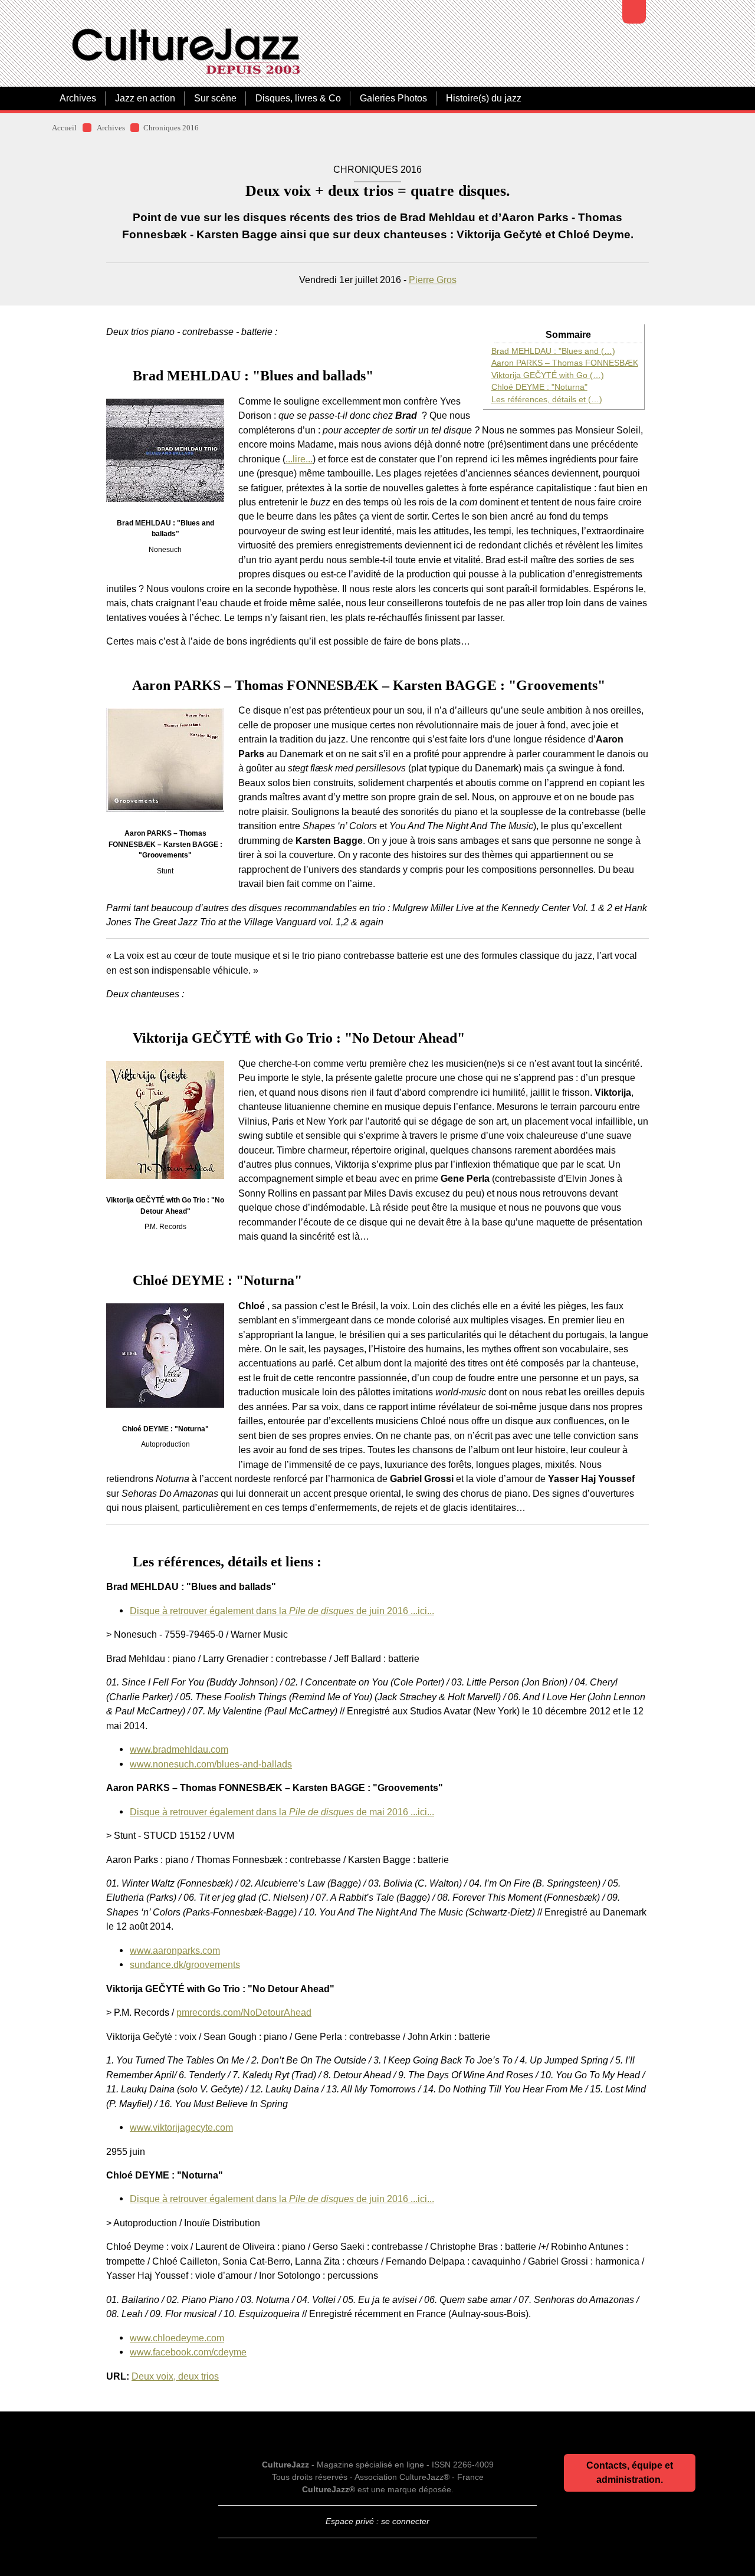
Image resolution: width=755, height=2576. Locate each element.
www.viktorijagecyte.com (181, 2127)
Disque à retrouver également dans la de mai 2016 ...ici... (282, 1812)
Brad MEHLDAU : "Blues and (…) (553, 351)
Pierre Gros (433, 280)
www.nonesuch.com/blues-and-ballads (211, 1764)
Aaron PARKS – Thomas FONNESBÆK (565, 363)
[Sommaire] (111, 376)
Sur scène (215, 98)
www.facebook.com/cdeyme (188, 2352)
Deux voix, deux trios (175, 2376)
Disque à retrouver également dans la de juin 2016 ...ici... (282, 1611)
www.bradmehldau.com (179, 1749)
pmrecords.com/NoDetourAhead (244, 2012)
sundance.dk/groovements (185, 1964)
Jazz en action (145, 98)
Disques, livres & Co (298, 98)
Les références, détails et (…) (547, 400)
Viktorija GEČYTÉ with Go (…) (548, 375)
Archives (78, 98)
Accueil (64, 128)
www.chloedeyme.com (177, 2338)
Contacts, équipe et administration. (630, 2472)
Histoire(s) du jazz (484, 98)
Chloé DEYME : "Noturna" (539, 387)
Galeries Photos (393, 98)
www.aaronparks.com (175, 1950)
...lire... (299, 459)
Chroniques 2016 (171, 128)
